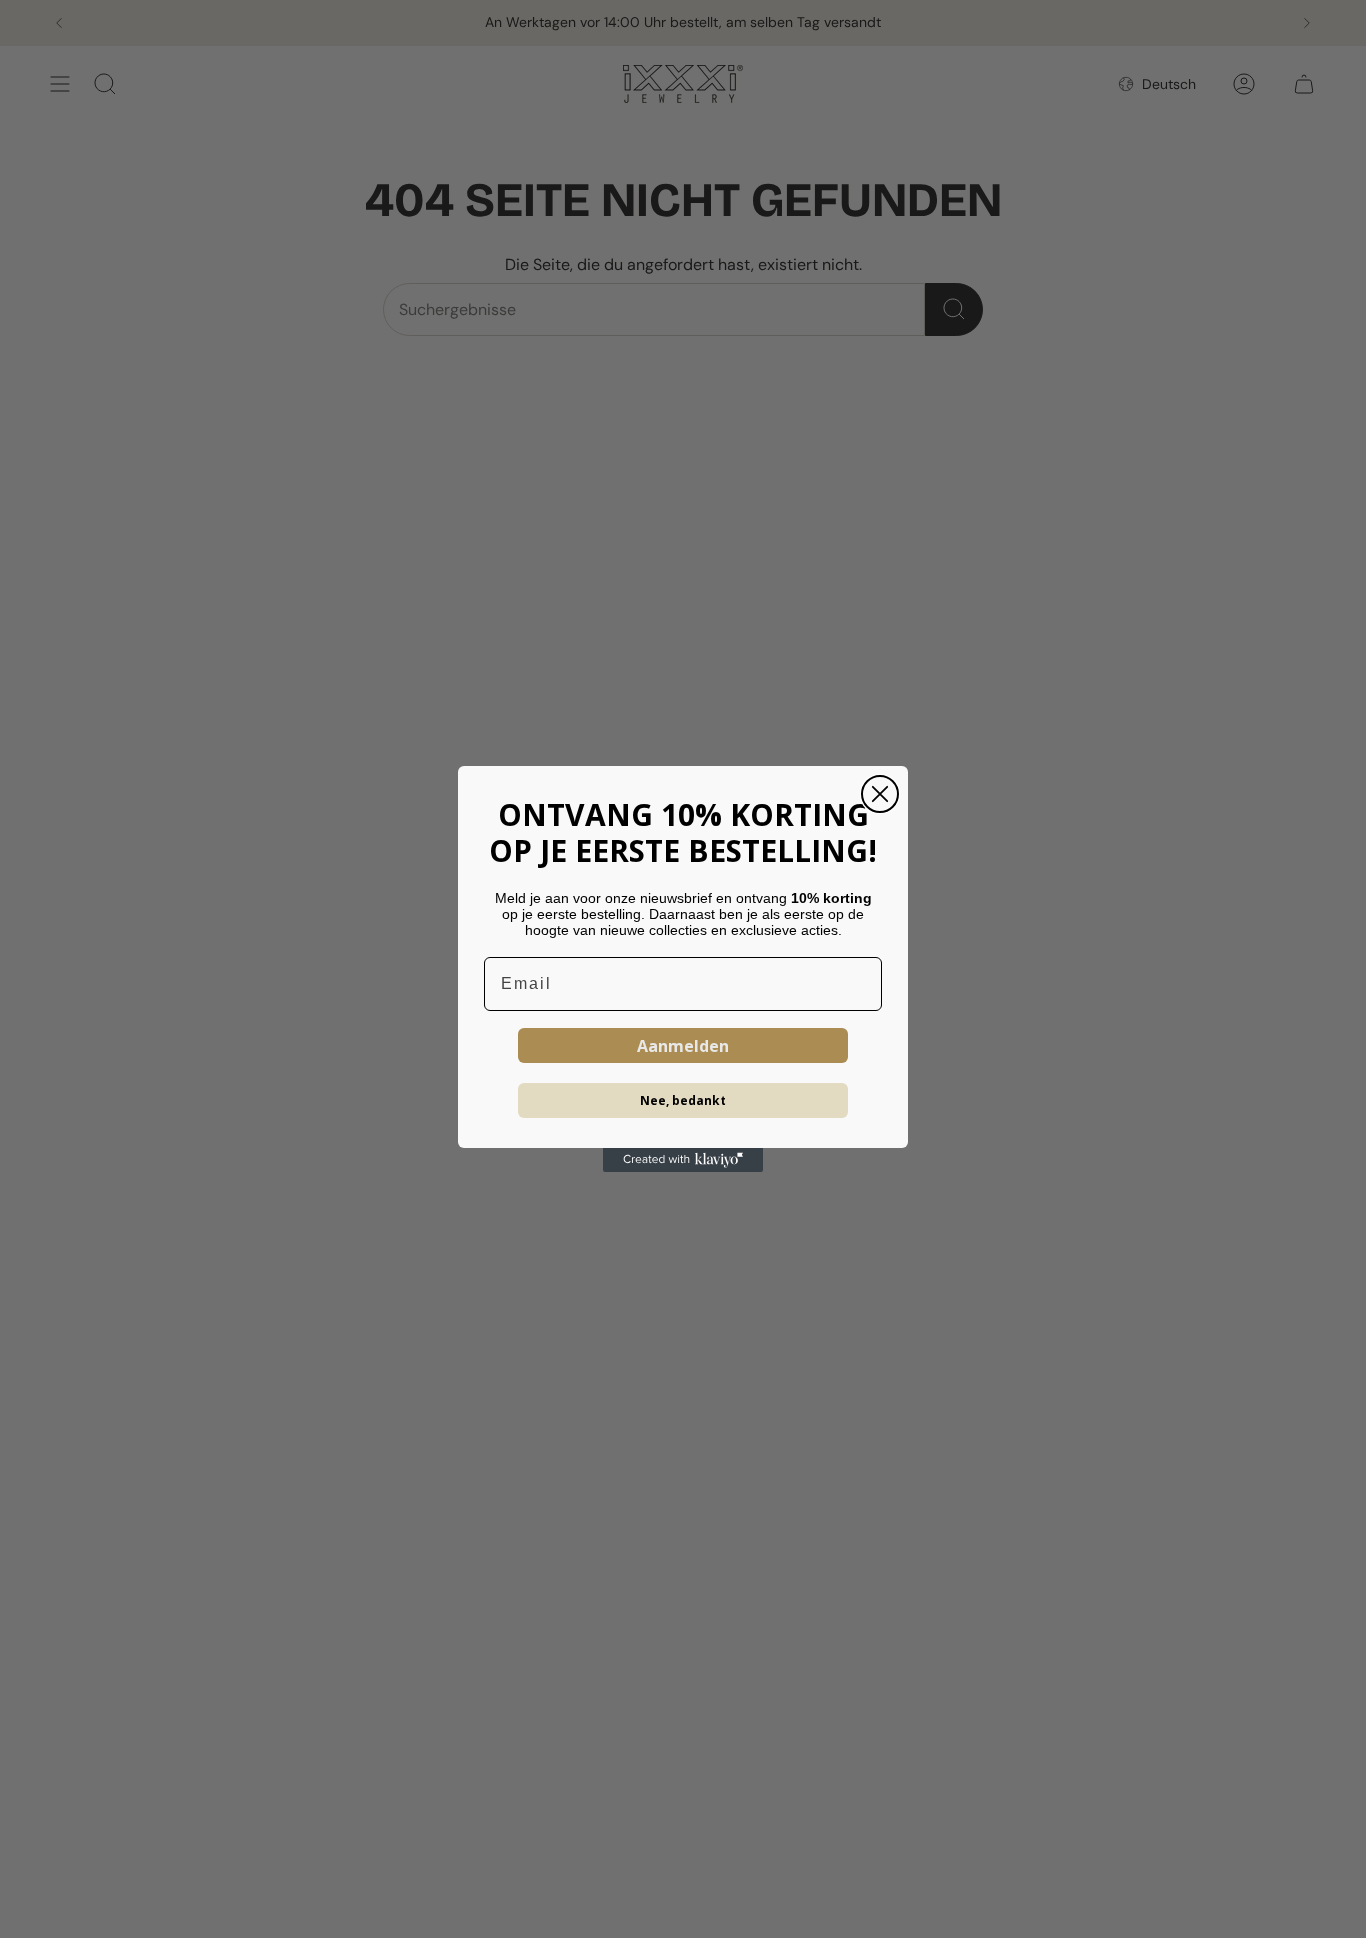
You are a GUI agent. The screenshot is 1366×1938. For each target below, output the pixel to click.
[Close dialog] (880, 794)
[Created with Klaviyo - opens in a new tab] (683, 1160)
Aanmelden (683, 1046)
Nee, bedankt (683, 1100)
